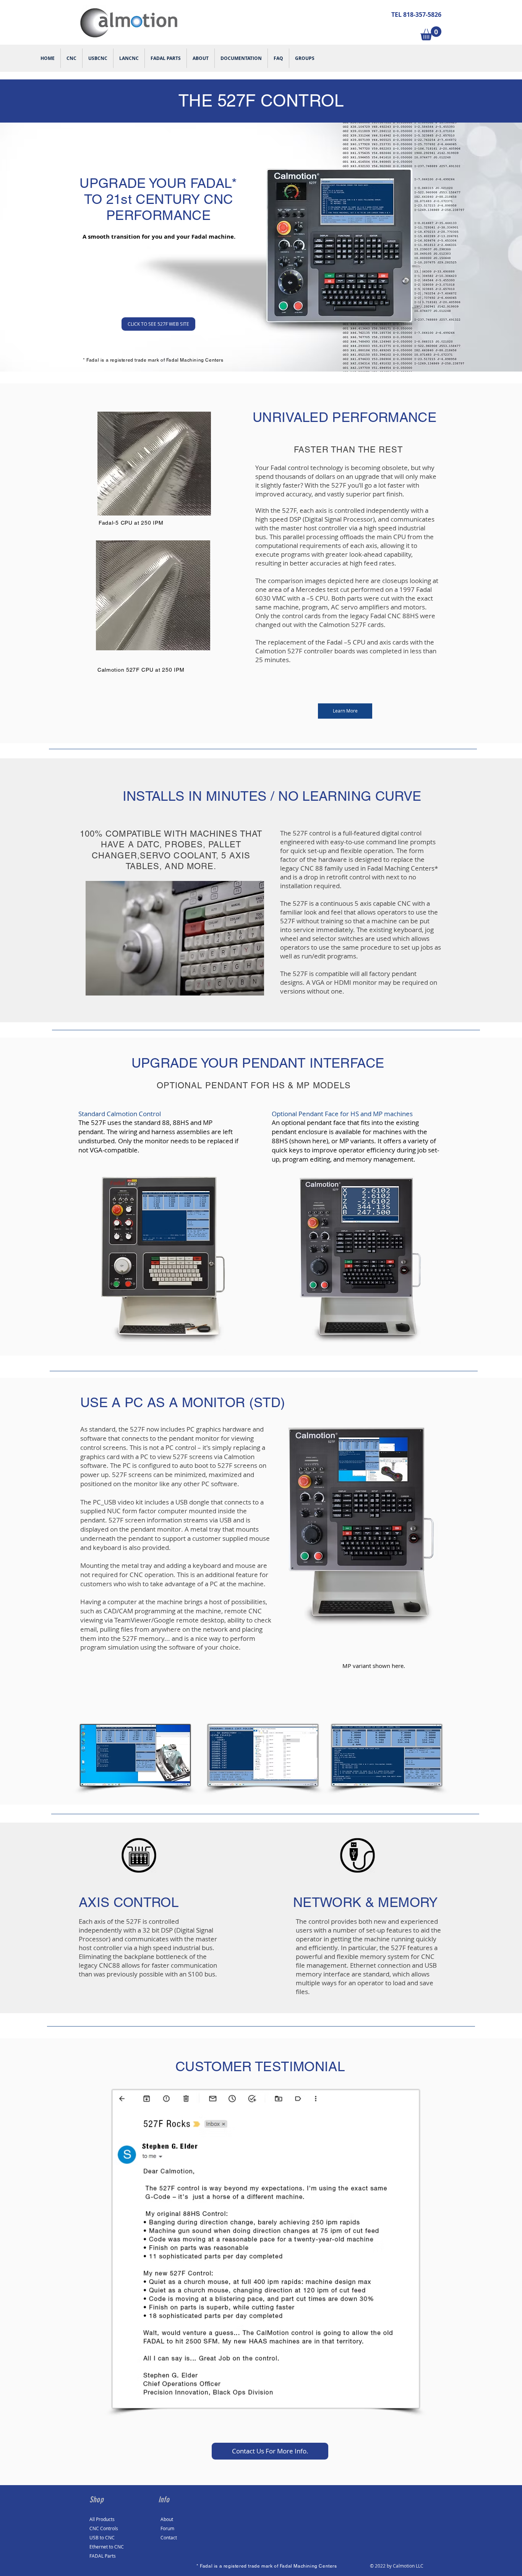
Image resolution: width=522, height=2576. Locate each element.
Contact (169, 2537)
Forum (167, 2528)
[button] (431, 33)
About (167, 2519)
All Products (102, 2519)
